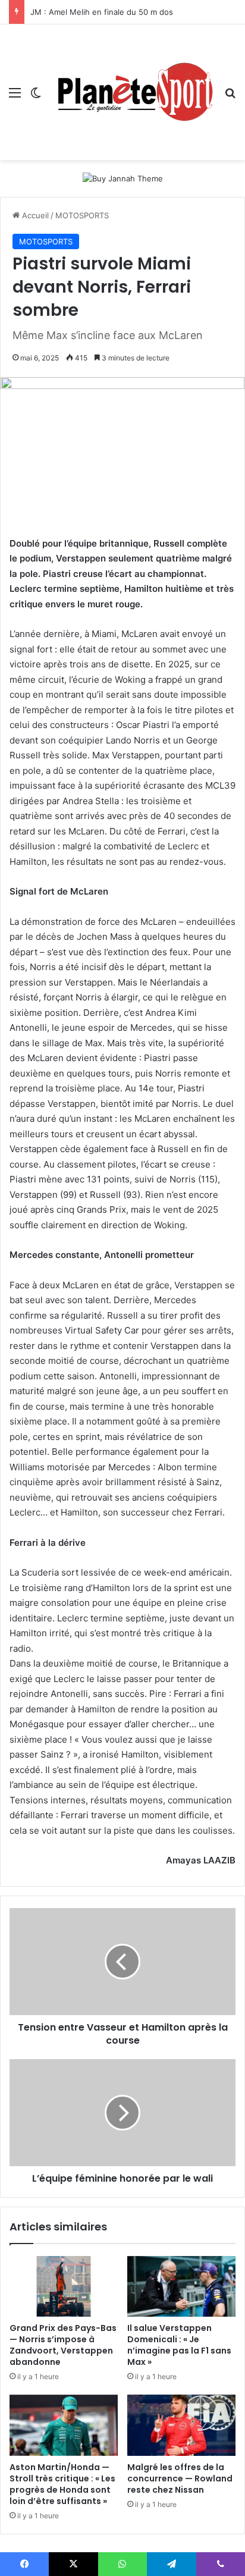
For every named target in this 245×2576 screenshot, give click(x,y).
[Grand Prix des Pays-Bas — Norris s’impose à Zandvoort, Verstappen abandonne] (64, 2287)
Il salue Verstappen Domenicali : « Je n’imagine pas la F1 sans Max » (179, 2345)
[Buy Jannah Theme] (123, 178)
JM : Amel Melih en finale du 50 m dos (102, 12)
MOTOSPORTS (82, 215)
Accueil (34, 215)
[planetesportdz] (133, 92)
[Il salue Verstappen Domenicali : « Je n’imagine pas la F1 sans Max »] (181, 2287)
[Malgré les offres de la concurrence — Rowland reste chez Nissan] (181, 2425)
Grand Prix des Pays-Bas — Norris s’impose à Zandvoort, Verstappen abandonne (63, 2345)
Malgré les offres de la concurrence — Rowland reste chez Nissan (180, 2478)
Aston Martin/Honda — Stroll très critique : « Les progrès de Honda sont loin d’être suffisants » (62, 2484)
